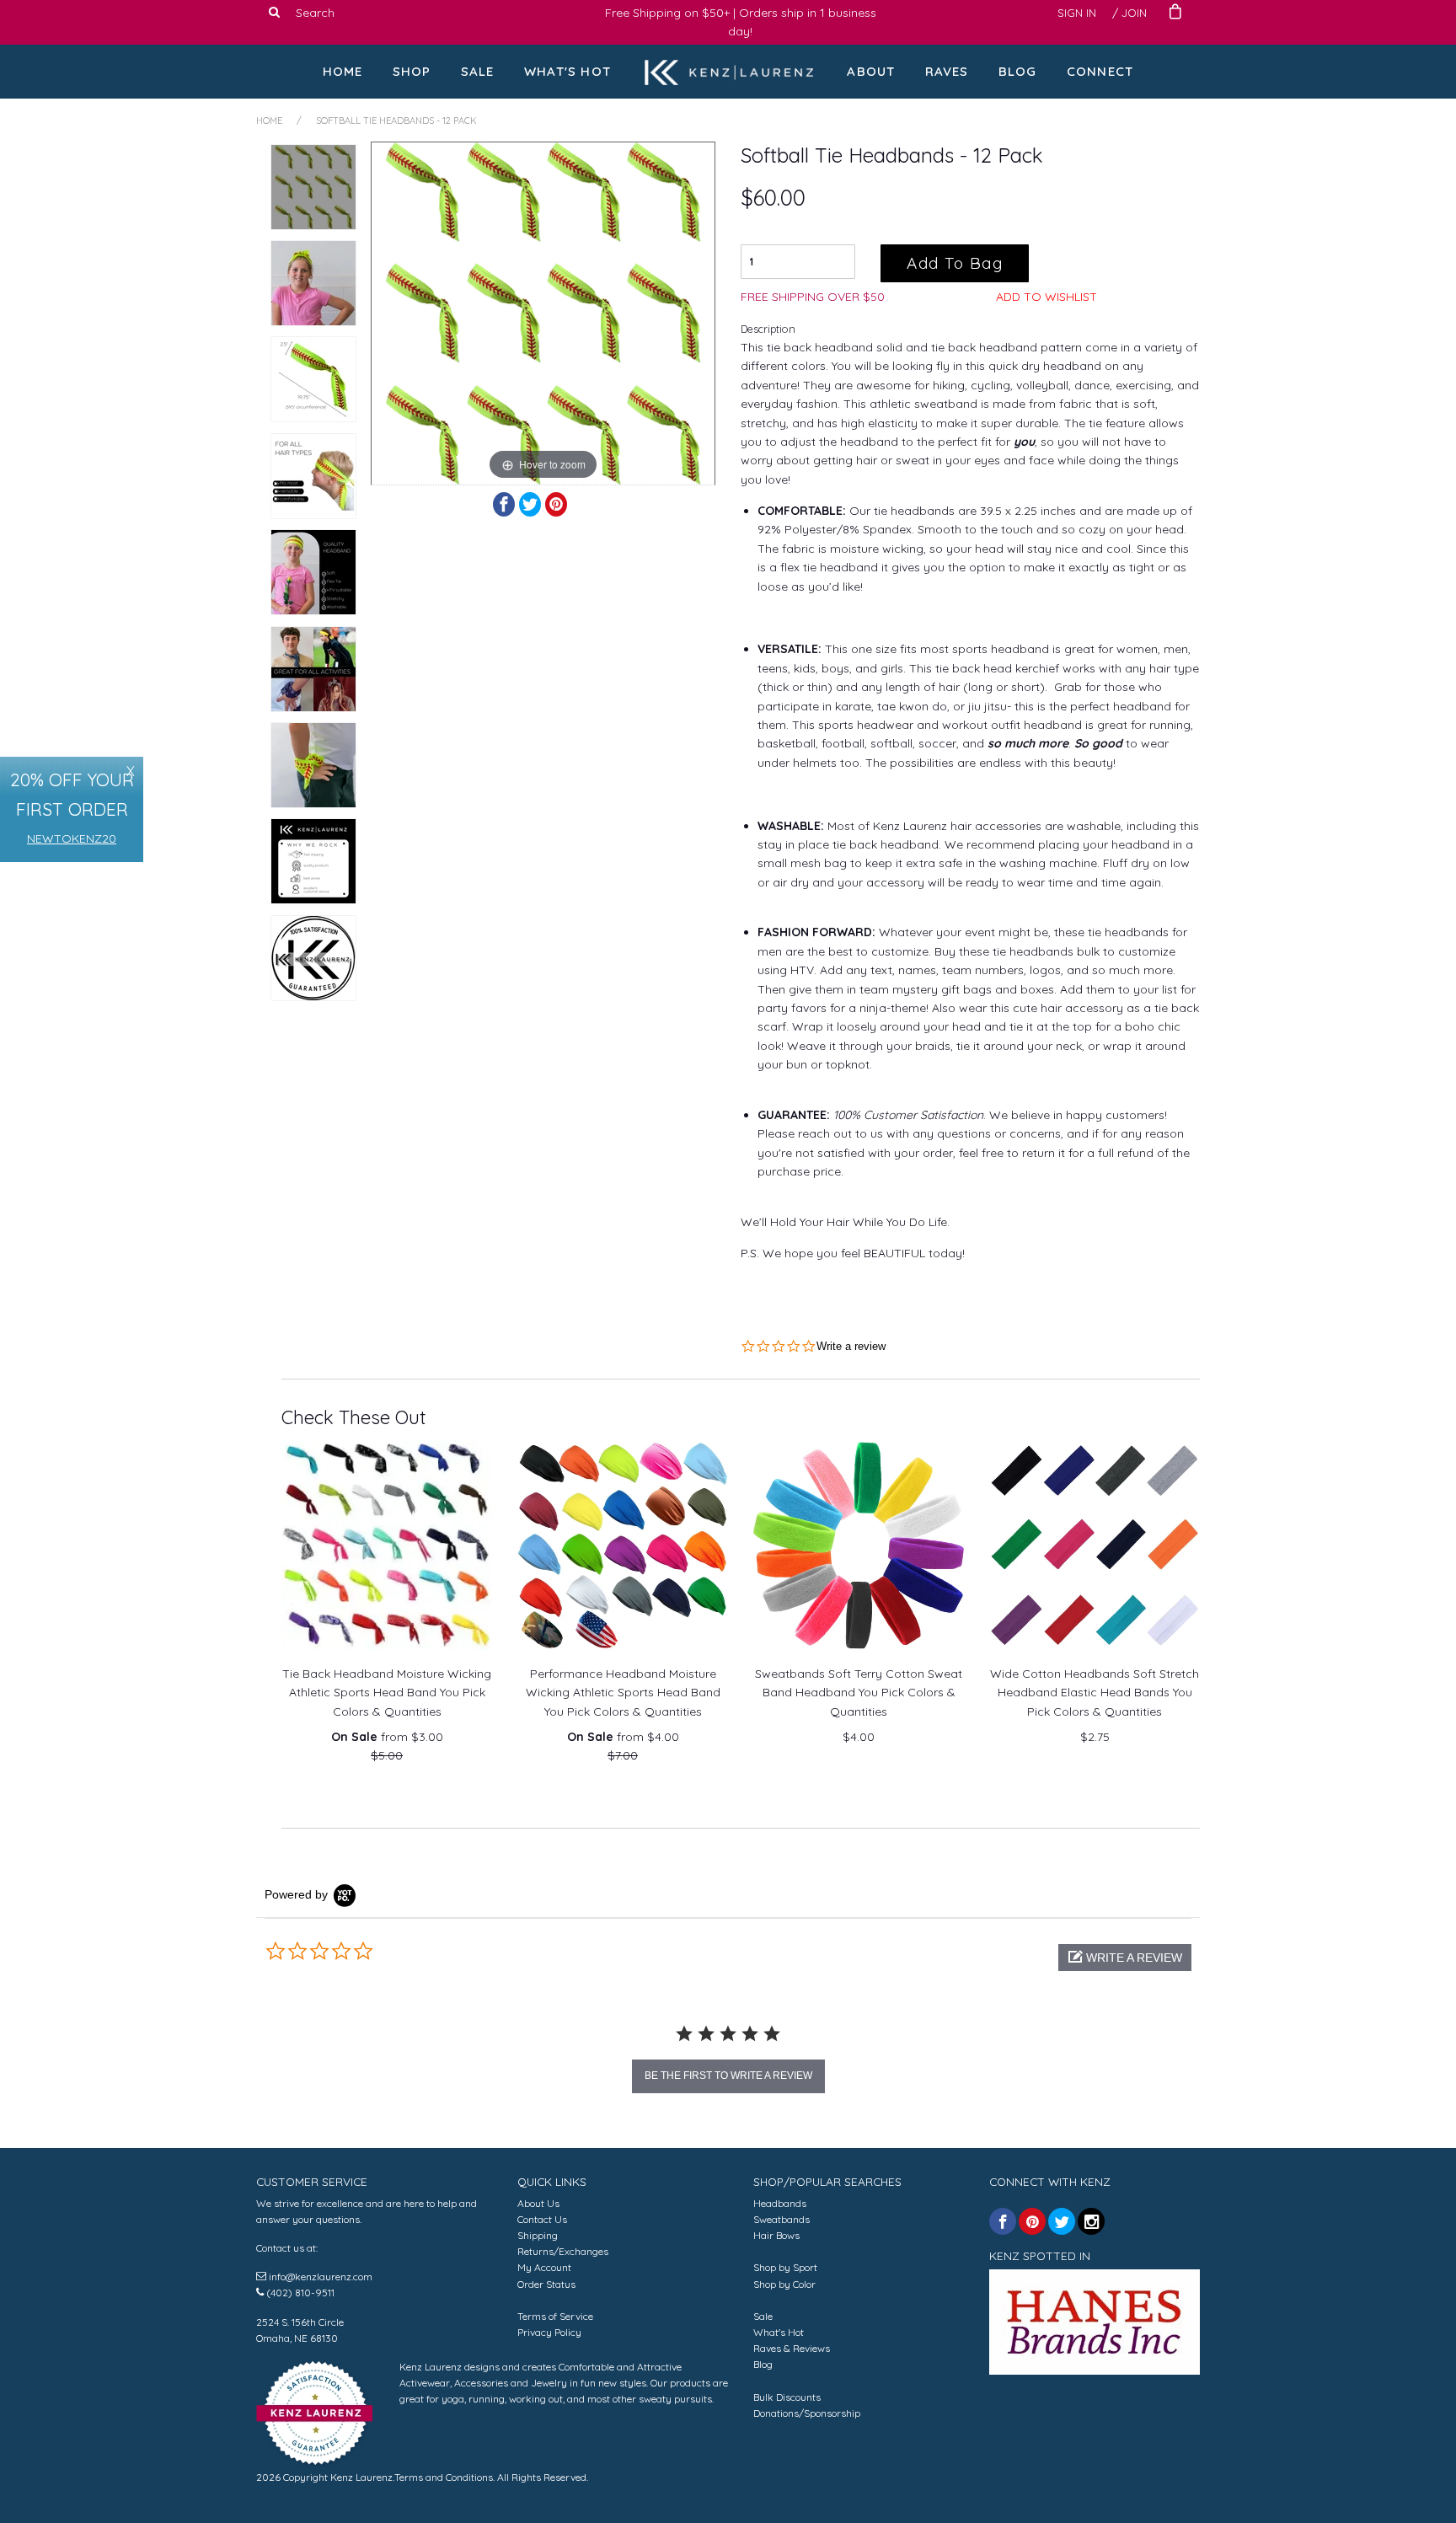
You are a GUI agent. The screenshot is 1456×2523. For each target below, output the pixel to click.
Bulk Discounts (787, 2397)
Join (1134, 13)
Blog (1018, 71)
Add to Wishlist (1046, 297)
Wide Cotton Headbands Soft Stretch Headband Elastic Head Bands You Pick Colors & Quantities (1095, 1693)
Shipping (538, 2235)
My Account (544, 2267)
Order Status (546, 2284)
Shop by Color (784, 2284)
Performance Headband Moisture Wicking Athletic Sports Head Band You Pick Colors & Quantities (623, 1693)
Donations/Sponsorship (807, 2413)
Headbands (780, 2203)
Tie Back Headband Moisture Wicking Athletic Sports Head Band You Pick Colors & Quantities (387, 1693)
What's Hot (567, 71)
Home (343, 71)
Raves (947, 71)
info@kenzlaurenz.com (321, 2277)
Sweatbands (782, 2219)
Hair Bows (776, 2235)
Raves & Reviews (792, 2348)
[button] (1125, 1958)
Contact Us (542, 2219)
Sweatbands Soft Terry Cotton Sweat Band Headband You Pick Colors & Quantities (859, 1693)
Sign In (1077, 13)
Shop (412, 71)
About (871, 71)
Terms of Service (555, 2316)
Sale (478, 71)
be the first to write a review (728, 2076)
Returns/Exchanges (563, 2251)
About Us (538, 2203)
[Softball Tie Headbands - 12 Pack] (313, 187)
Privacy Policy (549, 2332)
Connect (1100, 71)
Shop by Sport (785, 2267)
